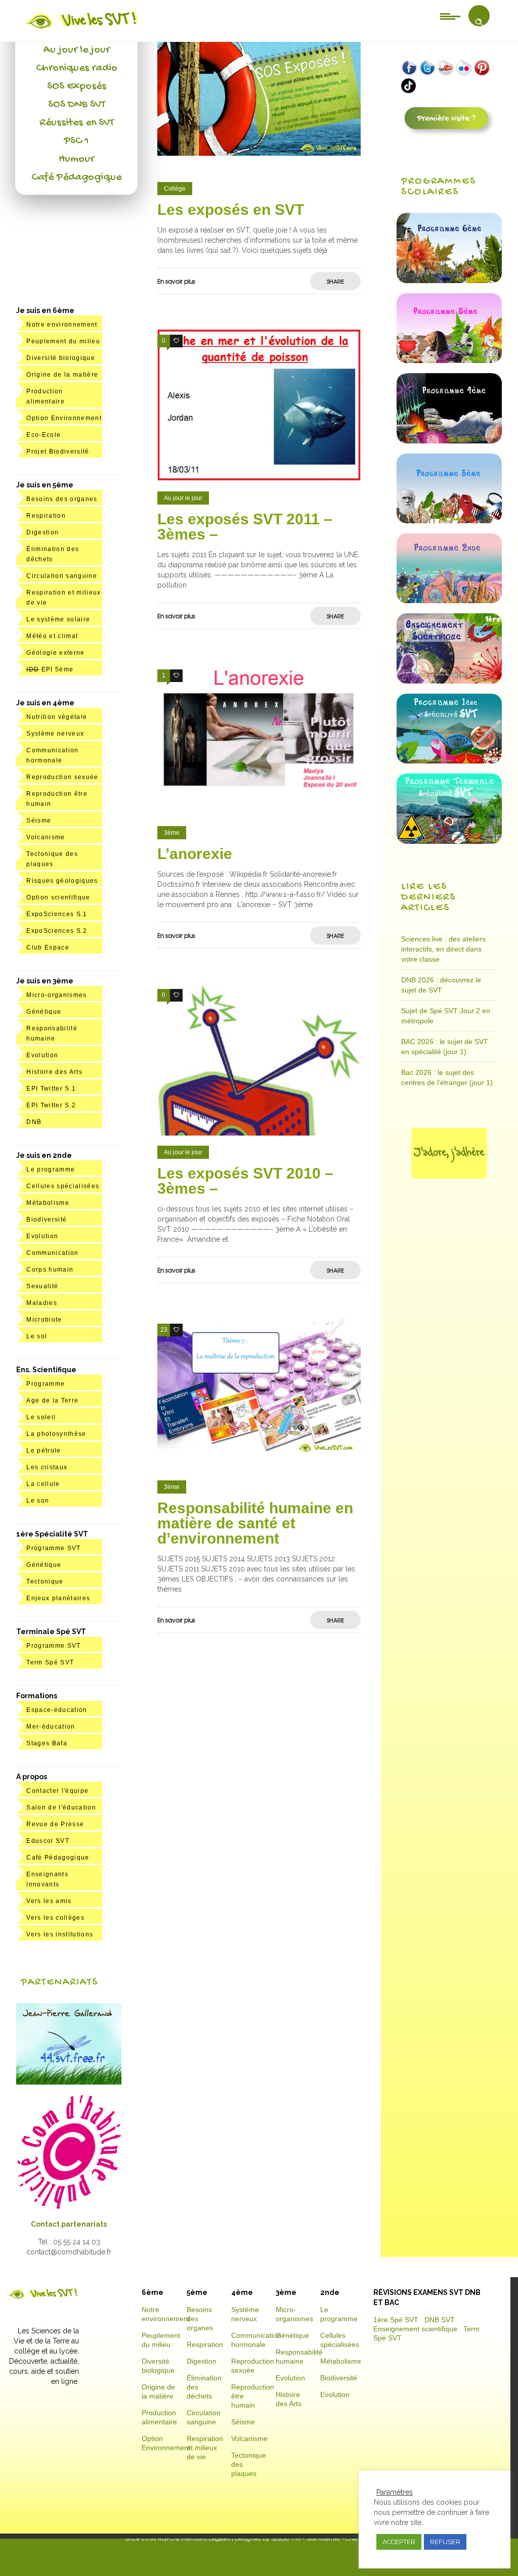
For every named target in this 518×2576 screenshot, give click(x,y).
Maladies (42, 1303)
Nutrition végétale (57, 717)
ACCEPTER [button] (399, 2542)
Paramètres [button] (395, 2492)
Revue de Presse (55, 1824)
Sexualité (42, 1286)
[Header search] (479, 22)
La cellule (43, 1484)
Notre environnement (62, 325)
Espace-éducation (57, 1710)
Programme (46, 1384)
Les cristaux (47, 1467)
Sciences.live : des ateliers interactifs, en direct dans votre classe (443, 949)
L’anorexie (195, 854)
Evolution (42, 1055)
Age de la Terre (52, 1400)
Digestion (42, 532)
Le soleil (41, 1417)
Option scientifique (58, 897)
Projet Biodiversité (58, 451)
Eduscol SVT (48, 1841)
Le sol (37, 1336)
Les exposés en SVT (231, 210)
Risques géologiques (62, 881)
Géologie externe (55, 653)
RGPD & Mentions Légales (194, 2539)
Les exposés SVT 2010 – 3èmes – (245, 1181)
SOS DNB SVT (77, 105)
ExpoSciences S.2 (57, 931)
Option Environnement (64, 418)
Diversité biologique (61, 358)
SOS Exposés (77, 86)
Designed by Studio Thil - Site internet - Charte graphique (313, 2539)
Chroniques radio (77, 68)
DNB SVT (440, 2320)
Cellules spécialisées (63, 1186)
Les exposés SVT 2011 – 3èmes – (245, 527)
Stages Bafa (47, 1743)
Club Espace (48, 947)
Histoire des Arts (54, 1072)
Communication (52, 1253)
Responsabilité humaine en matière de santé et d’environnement (255, 1523)
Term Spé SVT (50, 1662)
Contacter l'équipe (57, 1791)
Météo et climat (52, 636)
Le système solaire (58, 619)
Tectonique (45, 1581)
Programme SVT (53, 1548)
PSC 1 (76, 141)
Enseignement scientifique (415, 2329)
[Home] (82, 29)
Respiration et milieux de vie (205, 2448)
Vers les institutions (60, 1934)
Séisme (39, 821)
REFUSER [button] (445, 2542)
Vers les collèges (55, 1918)
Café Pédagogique (76, 177)
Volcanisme (46, 837)
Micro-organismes (56, 995)
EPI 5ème (50, 669)
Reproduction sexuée (62, 777)
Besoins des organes (62, 499)
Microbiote (44, 1320)
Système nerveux (55, 734)
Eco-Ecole (44, 435)
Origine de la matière (62, 375)
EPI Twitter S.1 (51, 1089)
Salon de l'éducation (61, 1807)
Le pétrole (44, 1451)
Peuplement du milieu (63, 341)
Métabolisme (48, 1203)
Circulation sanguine (62, 576)
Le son (38, 1501)
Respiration (46, 516)
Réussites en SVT (77, 123)
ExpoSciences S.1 (57, 914)
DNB (34, 1122)
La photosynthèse (56, 1434)
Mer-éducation (51, 1727)
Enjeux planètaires (58, 1598)
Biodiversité (47, 1219)
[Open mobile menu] (450, 16)
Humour (76, 159)
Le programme (51, 1169)
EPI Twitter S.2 (51, 1105)
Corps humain (50, 1270)
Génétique (44, 1012)
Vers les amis (49, 1901)
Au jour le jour (77, 50)
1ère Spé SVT (396, 2320)
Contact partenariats (69, 2224)
